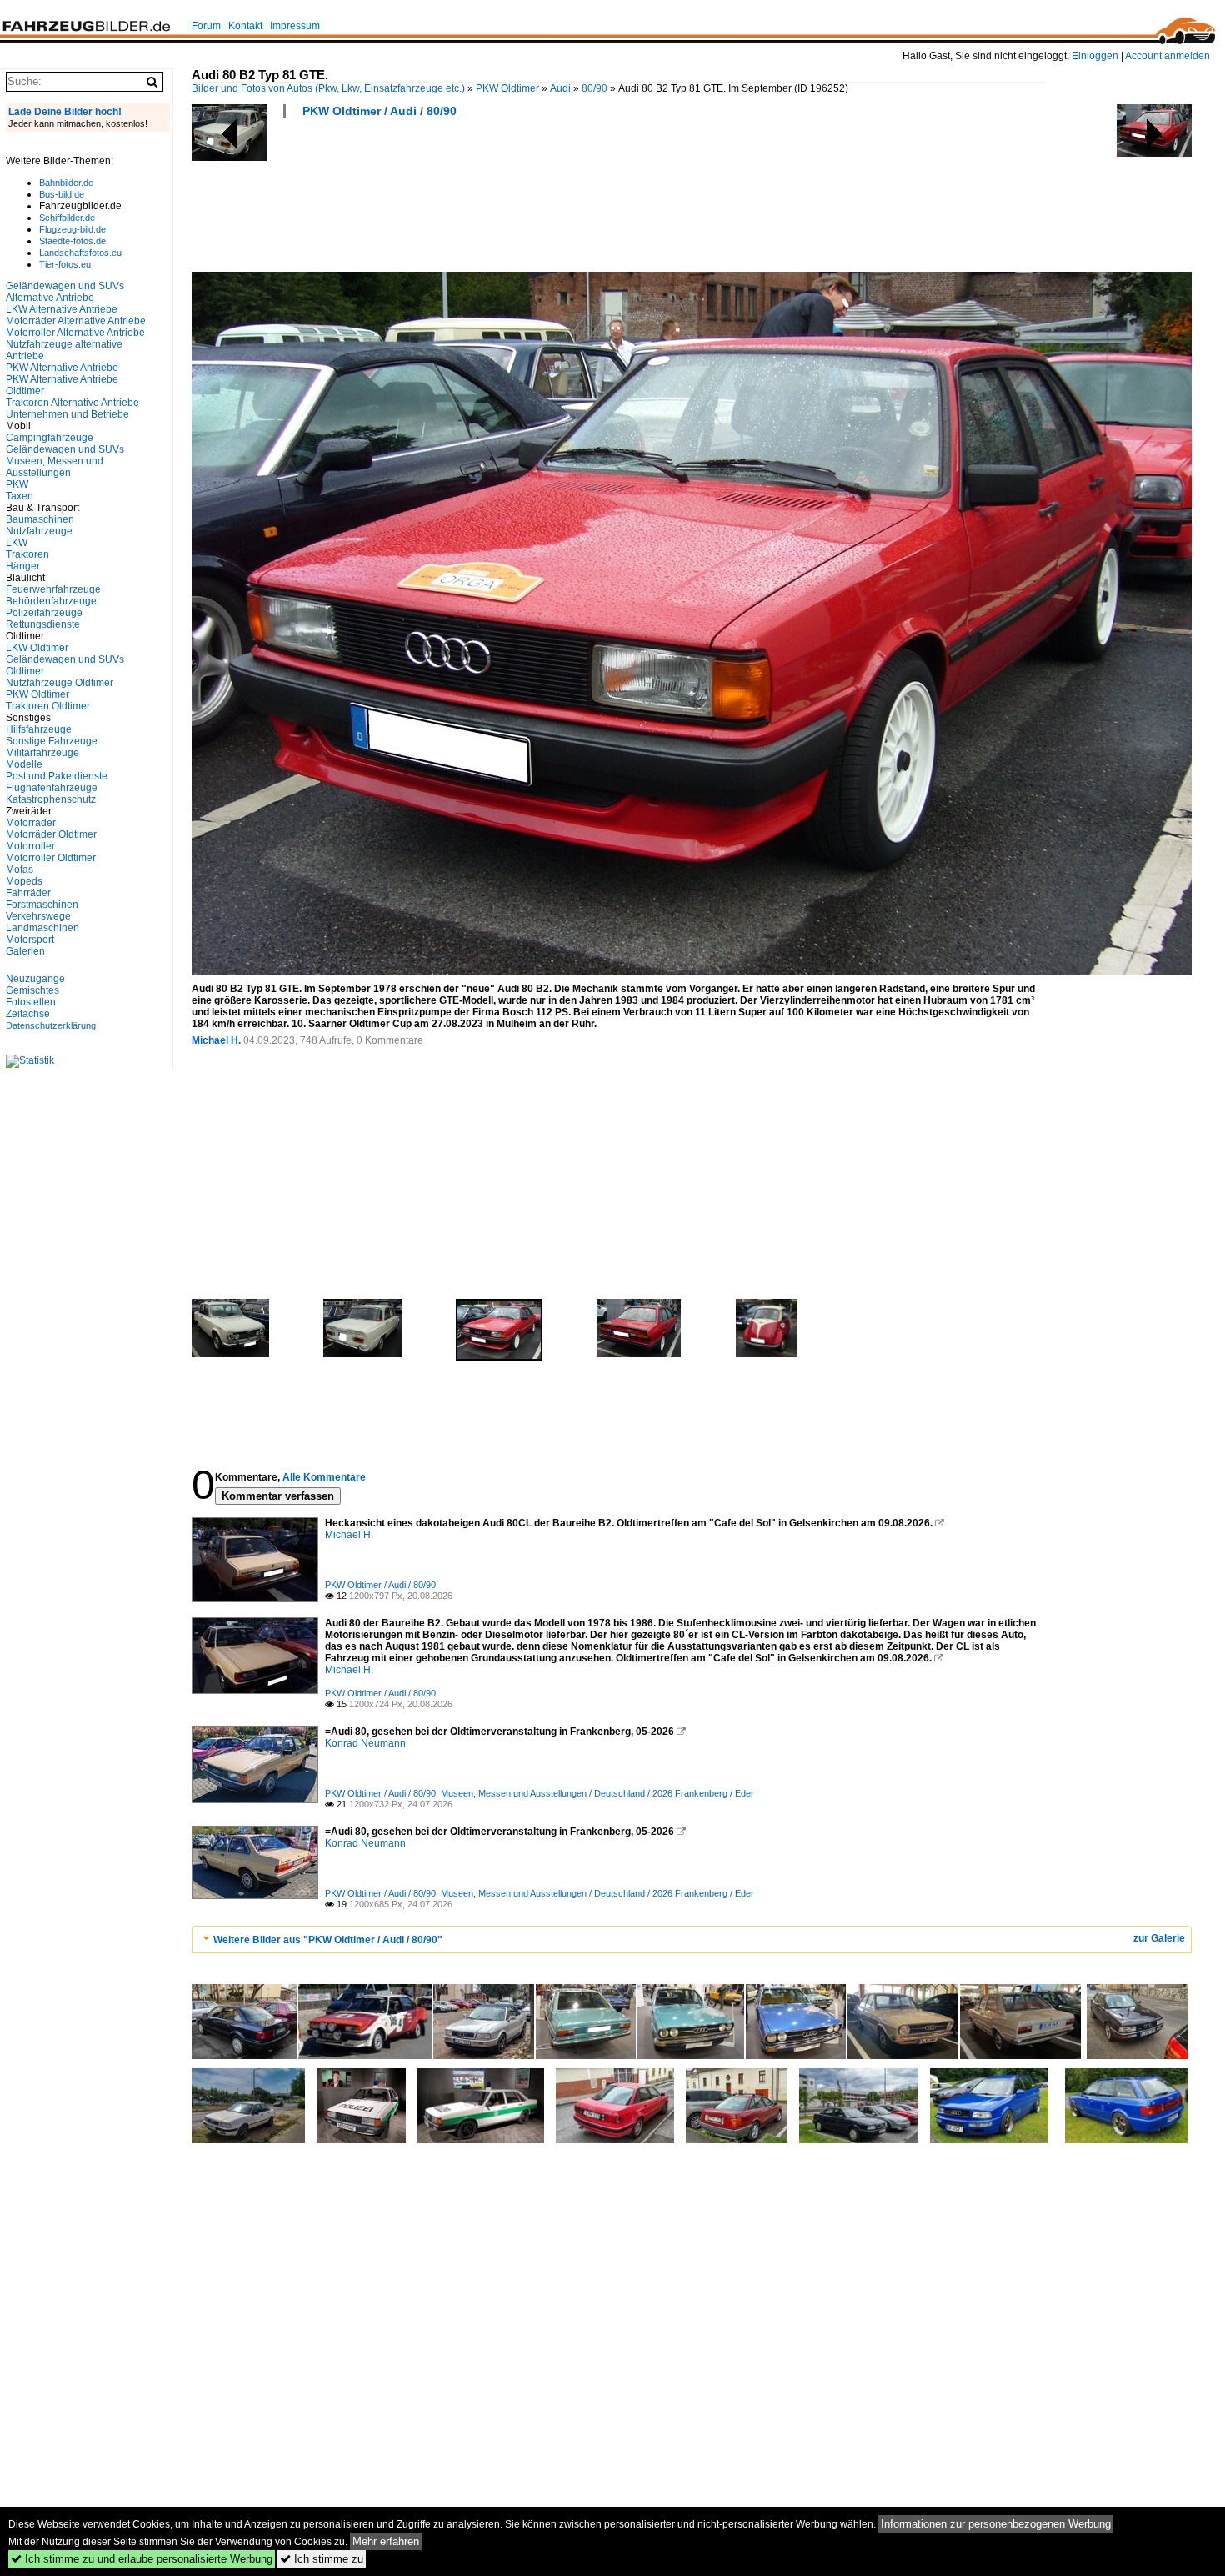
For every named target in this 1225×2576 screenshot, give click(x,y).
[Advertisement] (495, 200)
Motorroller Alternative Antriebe (75, 333)
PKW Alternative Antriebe (62, 368)
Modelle (24, 764)
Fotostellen (31, 1002)
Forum (206, 26)
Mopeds (24, 881)
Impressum (295, 26)
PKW (17, 484)
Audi (560, 88)
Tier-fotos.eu (65, 264)
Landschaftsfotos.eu (80, 253)
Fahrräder (28, 893)
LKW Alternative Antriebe (62, 309)
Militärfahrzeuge (42, 753)
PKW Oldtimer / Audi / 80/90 (380, 111)
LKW (17, 543)
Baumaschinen (40, 519)
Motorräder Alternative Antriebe (76, 321)
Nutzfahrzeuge (39, 531)
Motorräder (31, 823)
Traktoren (27, 554)
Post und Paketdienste (57, 776)
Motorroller (30, 846)
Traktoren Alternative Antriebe (72, 403)
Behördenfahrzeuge (51, 601)
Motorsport (30, 940)
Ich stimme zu (322, 2559)
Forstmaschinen (42, 905)
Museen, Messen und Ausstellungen (55, 467)
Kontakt (245, 26)
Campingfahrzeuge (50, 438)
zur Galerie (1159, 1938)
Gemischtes (32, 990)
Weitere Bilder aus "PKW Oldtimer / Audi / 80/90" (328, 1940)
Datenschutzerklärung (51, 1025)
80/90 (595, 88)
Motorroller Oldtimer (51, 858)
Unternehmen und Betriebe (67, 414)
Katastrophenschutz (51, 799)
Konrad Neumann (365, 1743)
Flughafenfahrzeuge (52, 788)
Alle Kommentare (324, 1477)
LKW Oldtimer (37, 648)
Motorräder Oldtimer (51, 834)
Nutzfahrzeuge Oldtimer (60, 683)
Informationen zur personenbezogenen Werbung (996, 2524)
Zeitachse (28, 1014)
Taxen (20, 496)
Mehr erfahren (386, 2541)
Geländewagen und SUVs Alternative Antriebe (65, 292)
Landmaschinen (42, 928)
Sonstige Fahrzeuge (52, 741)
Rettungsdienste (43, 624)
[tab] (692, 1940)
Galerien (25, 951)
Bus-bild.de (62, 194)
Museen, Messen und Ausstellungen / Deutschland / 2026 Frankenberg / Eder (597, 1793)
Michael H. (216, 1040)
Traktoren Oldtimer (48, 706)
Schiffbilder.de (67, 218)
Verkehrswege (38, 916)
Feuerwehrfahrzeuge (53, 589)
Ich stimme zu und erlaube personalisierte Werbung (142, 2559)
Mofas (20, 870)
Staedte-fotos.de (72, 241)
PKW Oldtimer (507, 88)
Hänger (23, 566)
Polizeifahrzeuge (44, 613)
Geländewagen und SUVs (65, 449)
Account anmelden (1167, 56)
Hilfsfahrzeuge (39, 729)
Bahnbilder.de (66, 183)
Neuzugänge (35, 979)
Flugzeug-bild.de (72, 229)
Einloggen (1095, 56)
